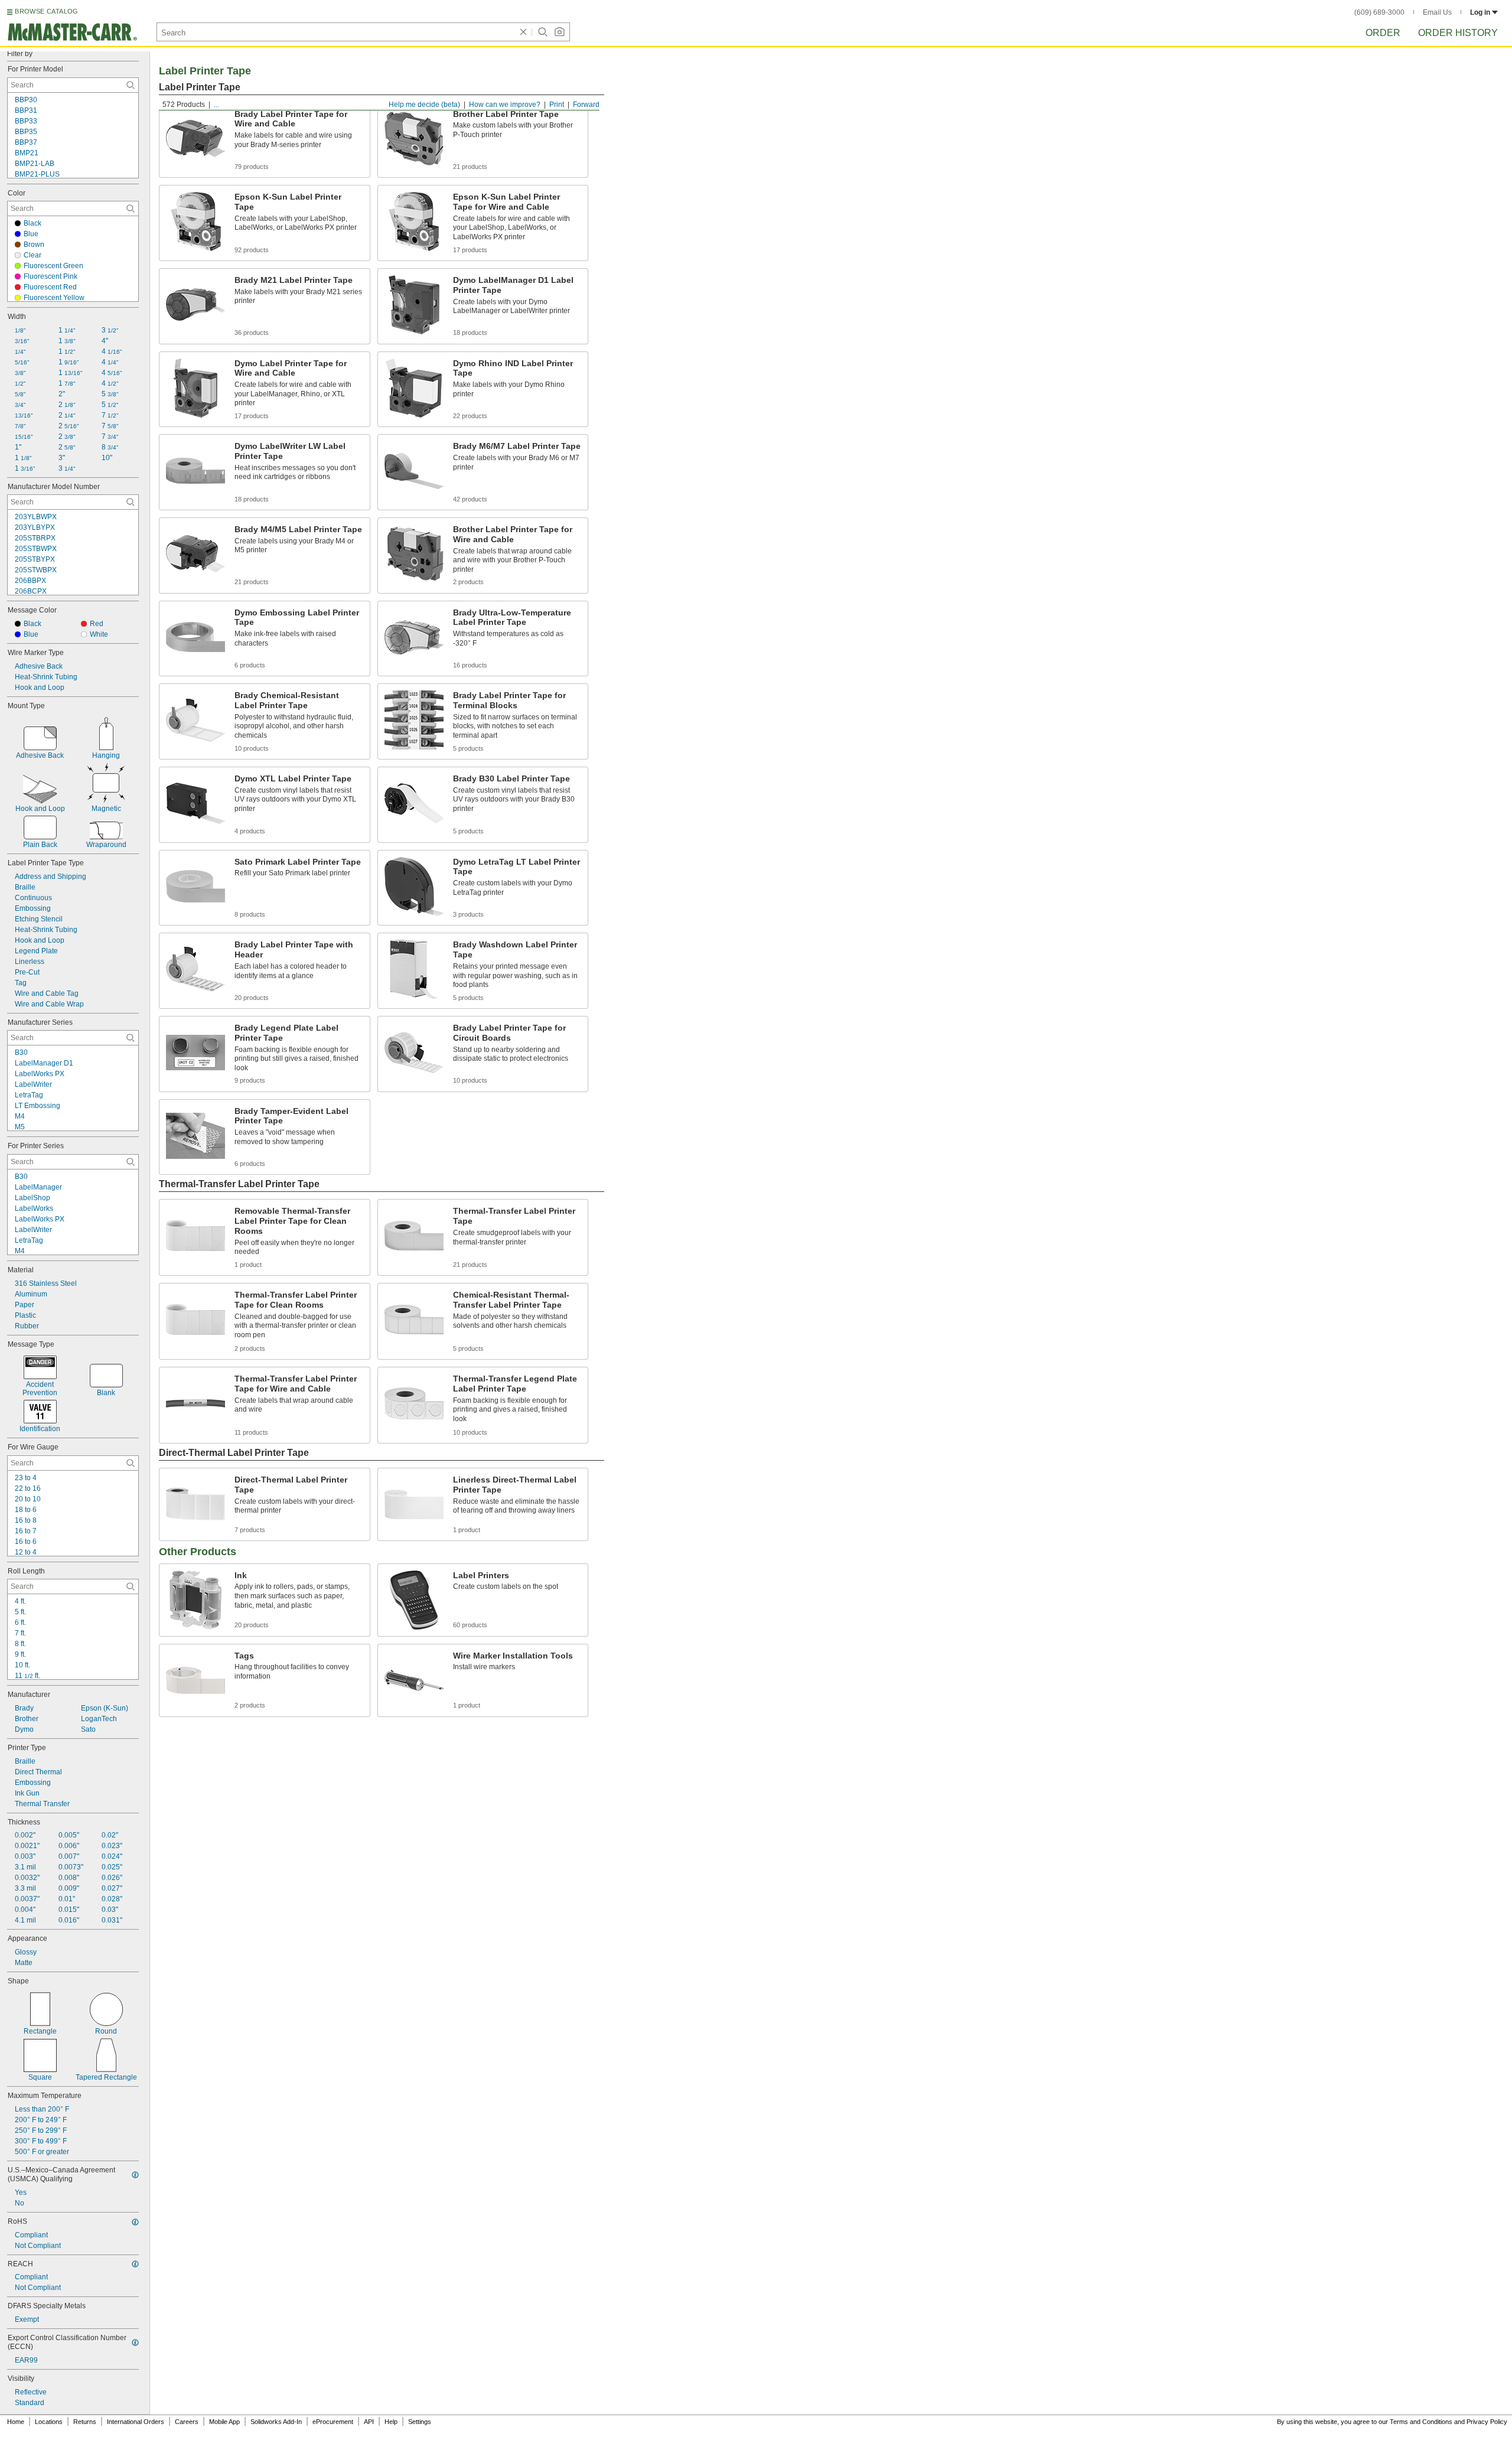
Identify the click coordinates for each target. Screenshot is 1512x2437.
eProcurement (333, 2422)
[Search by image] (559, 32)
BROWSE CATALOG (46, 11)
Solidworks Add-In (276, 2422)
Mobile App (224, 2422)
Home (16, 2422)
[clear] (523, 32)
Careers (187, 2422)
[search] (131, 85)
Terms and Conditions (1421, 2422)
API (369, 2422)
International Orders (136, 2422)
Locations (49, 2422)
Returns (85, 2422)
